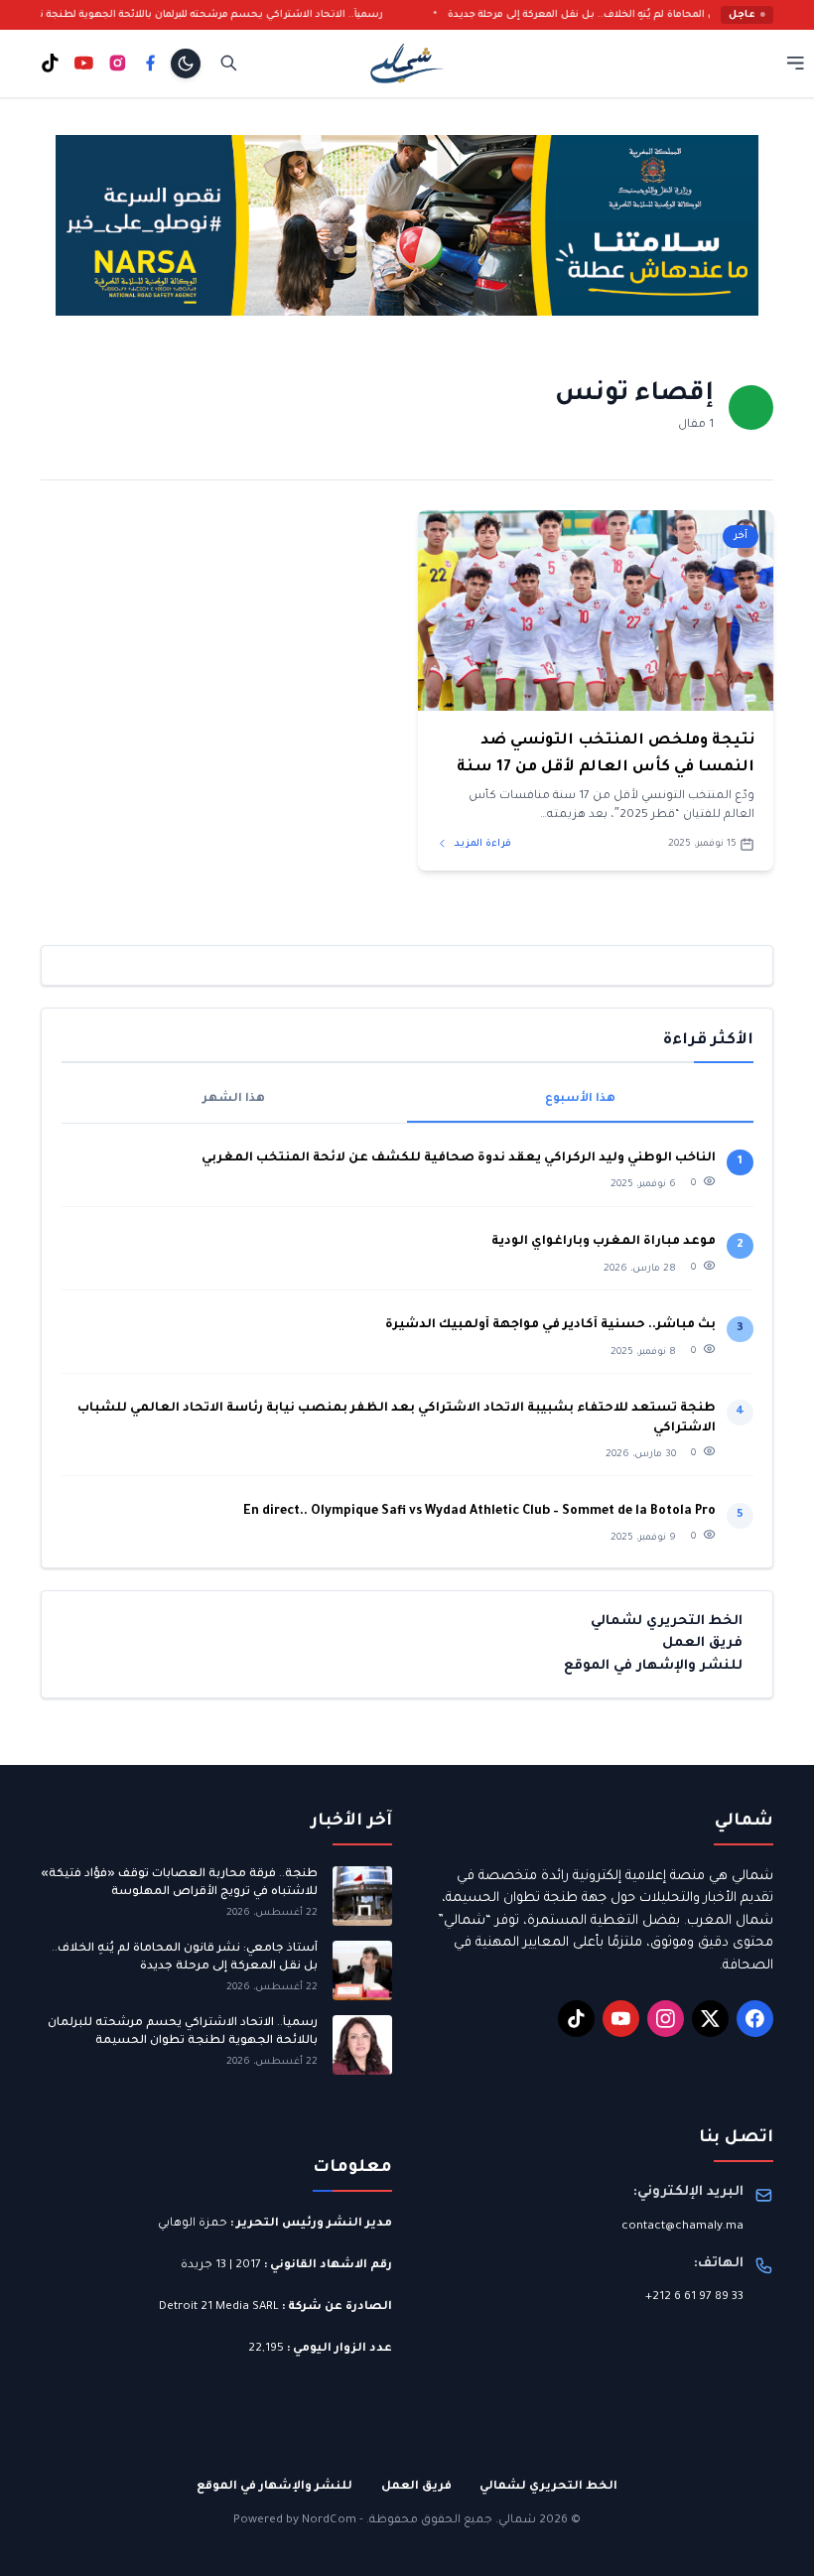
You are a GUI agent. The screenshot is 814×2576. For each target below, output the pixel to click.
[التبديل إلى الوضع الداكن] (186, 64)
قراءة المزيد (481, 844)
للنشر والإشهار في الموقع (653, 1666)
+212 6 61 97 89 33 (694, 2298)
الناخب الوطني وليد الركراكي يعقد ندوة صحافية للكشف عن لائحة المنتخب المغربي (459, 1158)
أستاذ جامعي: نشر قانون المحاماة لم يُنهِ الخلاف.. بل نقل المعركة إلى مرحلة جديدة (185, 1958)
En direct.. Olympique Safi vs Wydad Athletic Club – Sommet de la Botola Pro (479, 1512)
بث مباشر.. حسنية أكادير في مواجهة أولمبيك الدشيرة (550, 1325)
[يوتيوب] (84, 63)
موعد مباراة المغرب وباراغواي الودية (604, 1242)
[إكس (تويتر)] (711, 2019)
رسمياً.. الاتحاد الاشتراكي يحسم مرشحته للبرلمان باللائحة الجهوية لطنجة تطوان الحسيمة (207, 15)
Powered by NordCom (295, 2521)
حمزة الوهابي (193, 2224)
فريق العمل (702, 1643)
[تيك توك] (50, 63)
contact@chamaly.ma (682, 2227)
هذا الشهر (234, 1099)
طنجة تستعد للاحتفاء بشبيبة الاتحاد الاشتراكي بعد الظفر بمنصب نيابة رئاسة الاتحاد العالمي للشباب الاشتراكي (397, 1419)
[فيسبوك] (150, 63)
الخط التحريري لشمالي (667, 1622)
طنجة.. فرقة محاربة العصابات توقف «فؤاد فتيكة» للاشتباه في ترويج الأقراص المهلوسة (179, 1884)
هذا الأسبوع (580, 1099)
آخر (741, 537)
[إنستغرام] (118, 63)
